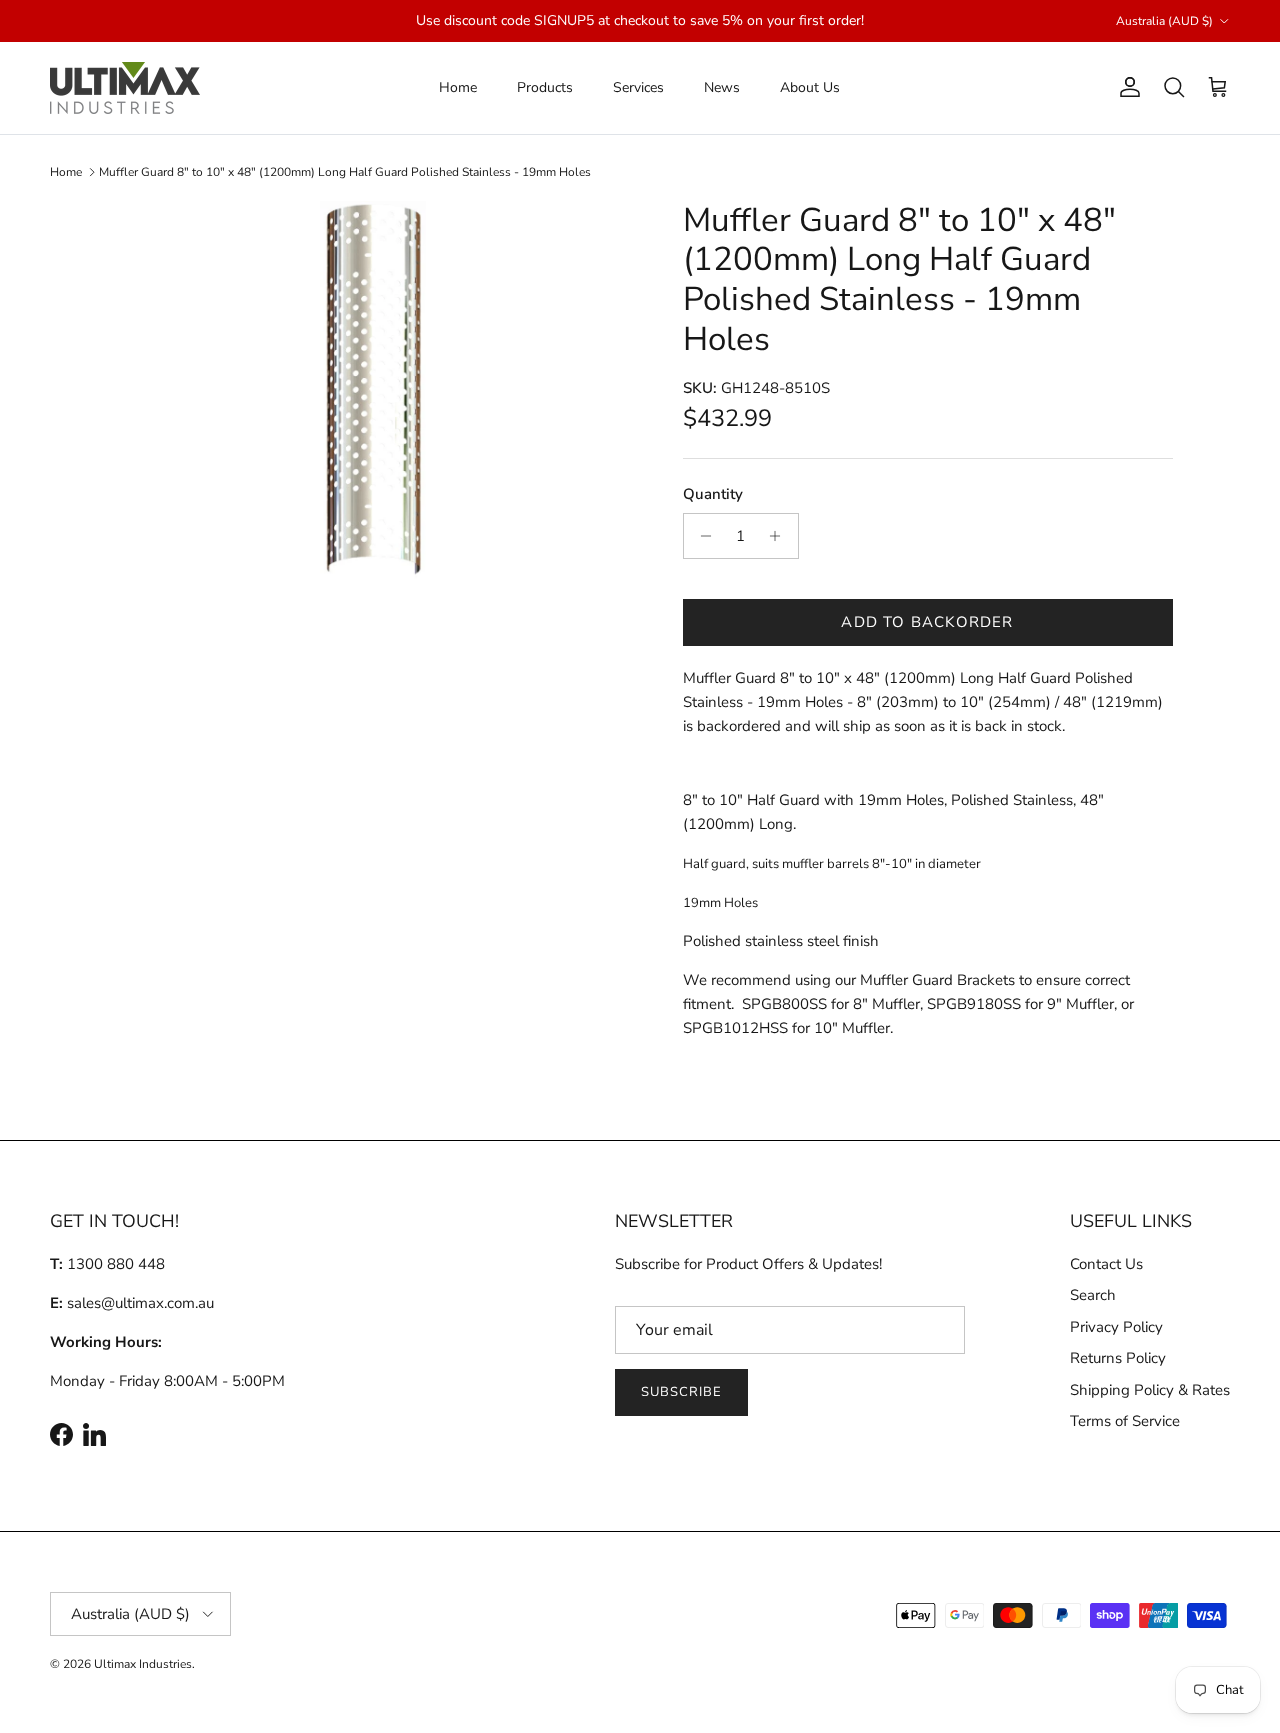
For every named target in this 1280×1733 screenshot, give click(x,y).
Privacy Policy (1116, 1327)
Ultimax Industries (143, 1664)
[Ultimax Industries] (125, 88)
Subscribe (681, 1392)
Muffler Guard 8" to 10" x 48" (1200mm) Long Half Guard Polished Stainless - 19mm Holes (345, 172)
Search (1093, 1295)
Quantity (713, 494)
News (722, 87)
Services (638, 87)
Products (545, 87)
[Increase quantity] (780, 536)
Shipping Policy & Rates (1150, 1390)
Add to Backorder (927, 622)
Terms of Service (1125, 1421)
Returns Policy (1118, 1358)
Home (458, 87)
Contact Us (1106, 1264)
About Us (810, 87)
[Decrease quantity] (701, 536)
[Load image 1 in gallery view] (373, 390)
